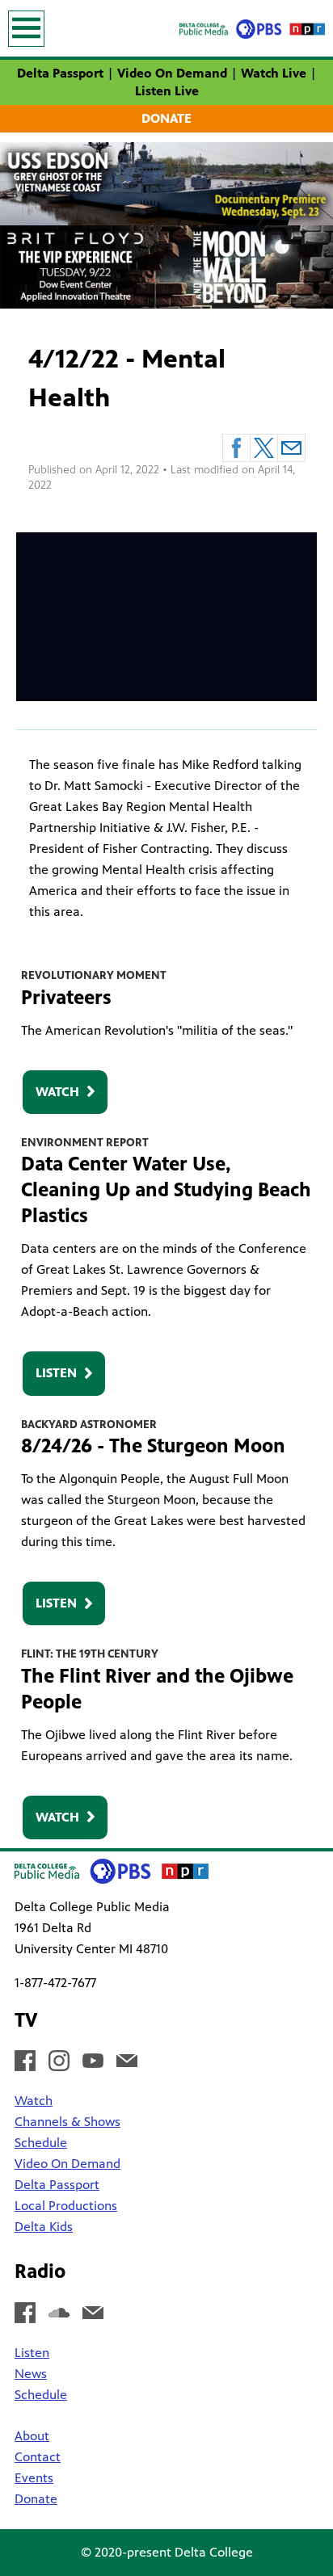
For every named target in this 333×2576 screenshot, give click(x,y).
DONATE (166, 118)
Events (34, 2478)
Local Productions (66, 2206)
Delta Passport (60, 73)
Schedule (41, 2143)
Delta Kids (44, 2227)
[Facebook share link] (236, 448)
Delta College (214, 2552)
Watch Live (274, 73)
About (32, 2436)
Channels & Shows (67, 2122)
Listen (56, 1373)
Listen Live (167, 91)
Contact (38, 2457)
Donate (36, 2499)
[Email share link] (291, 448)
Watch (57, 1092)
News (31, 2374)
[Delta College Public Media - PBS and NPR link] (252, 28)
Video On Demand (172, 73)
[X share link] (264, 448)
